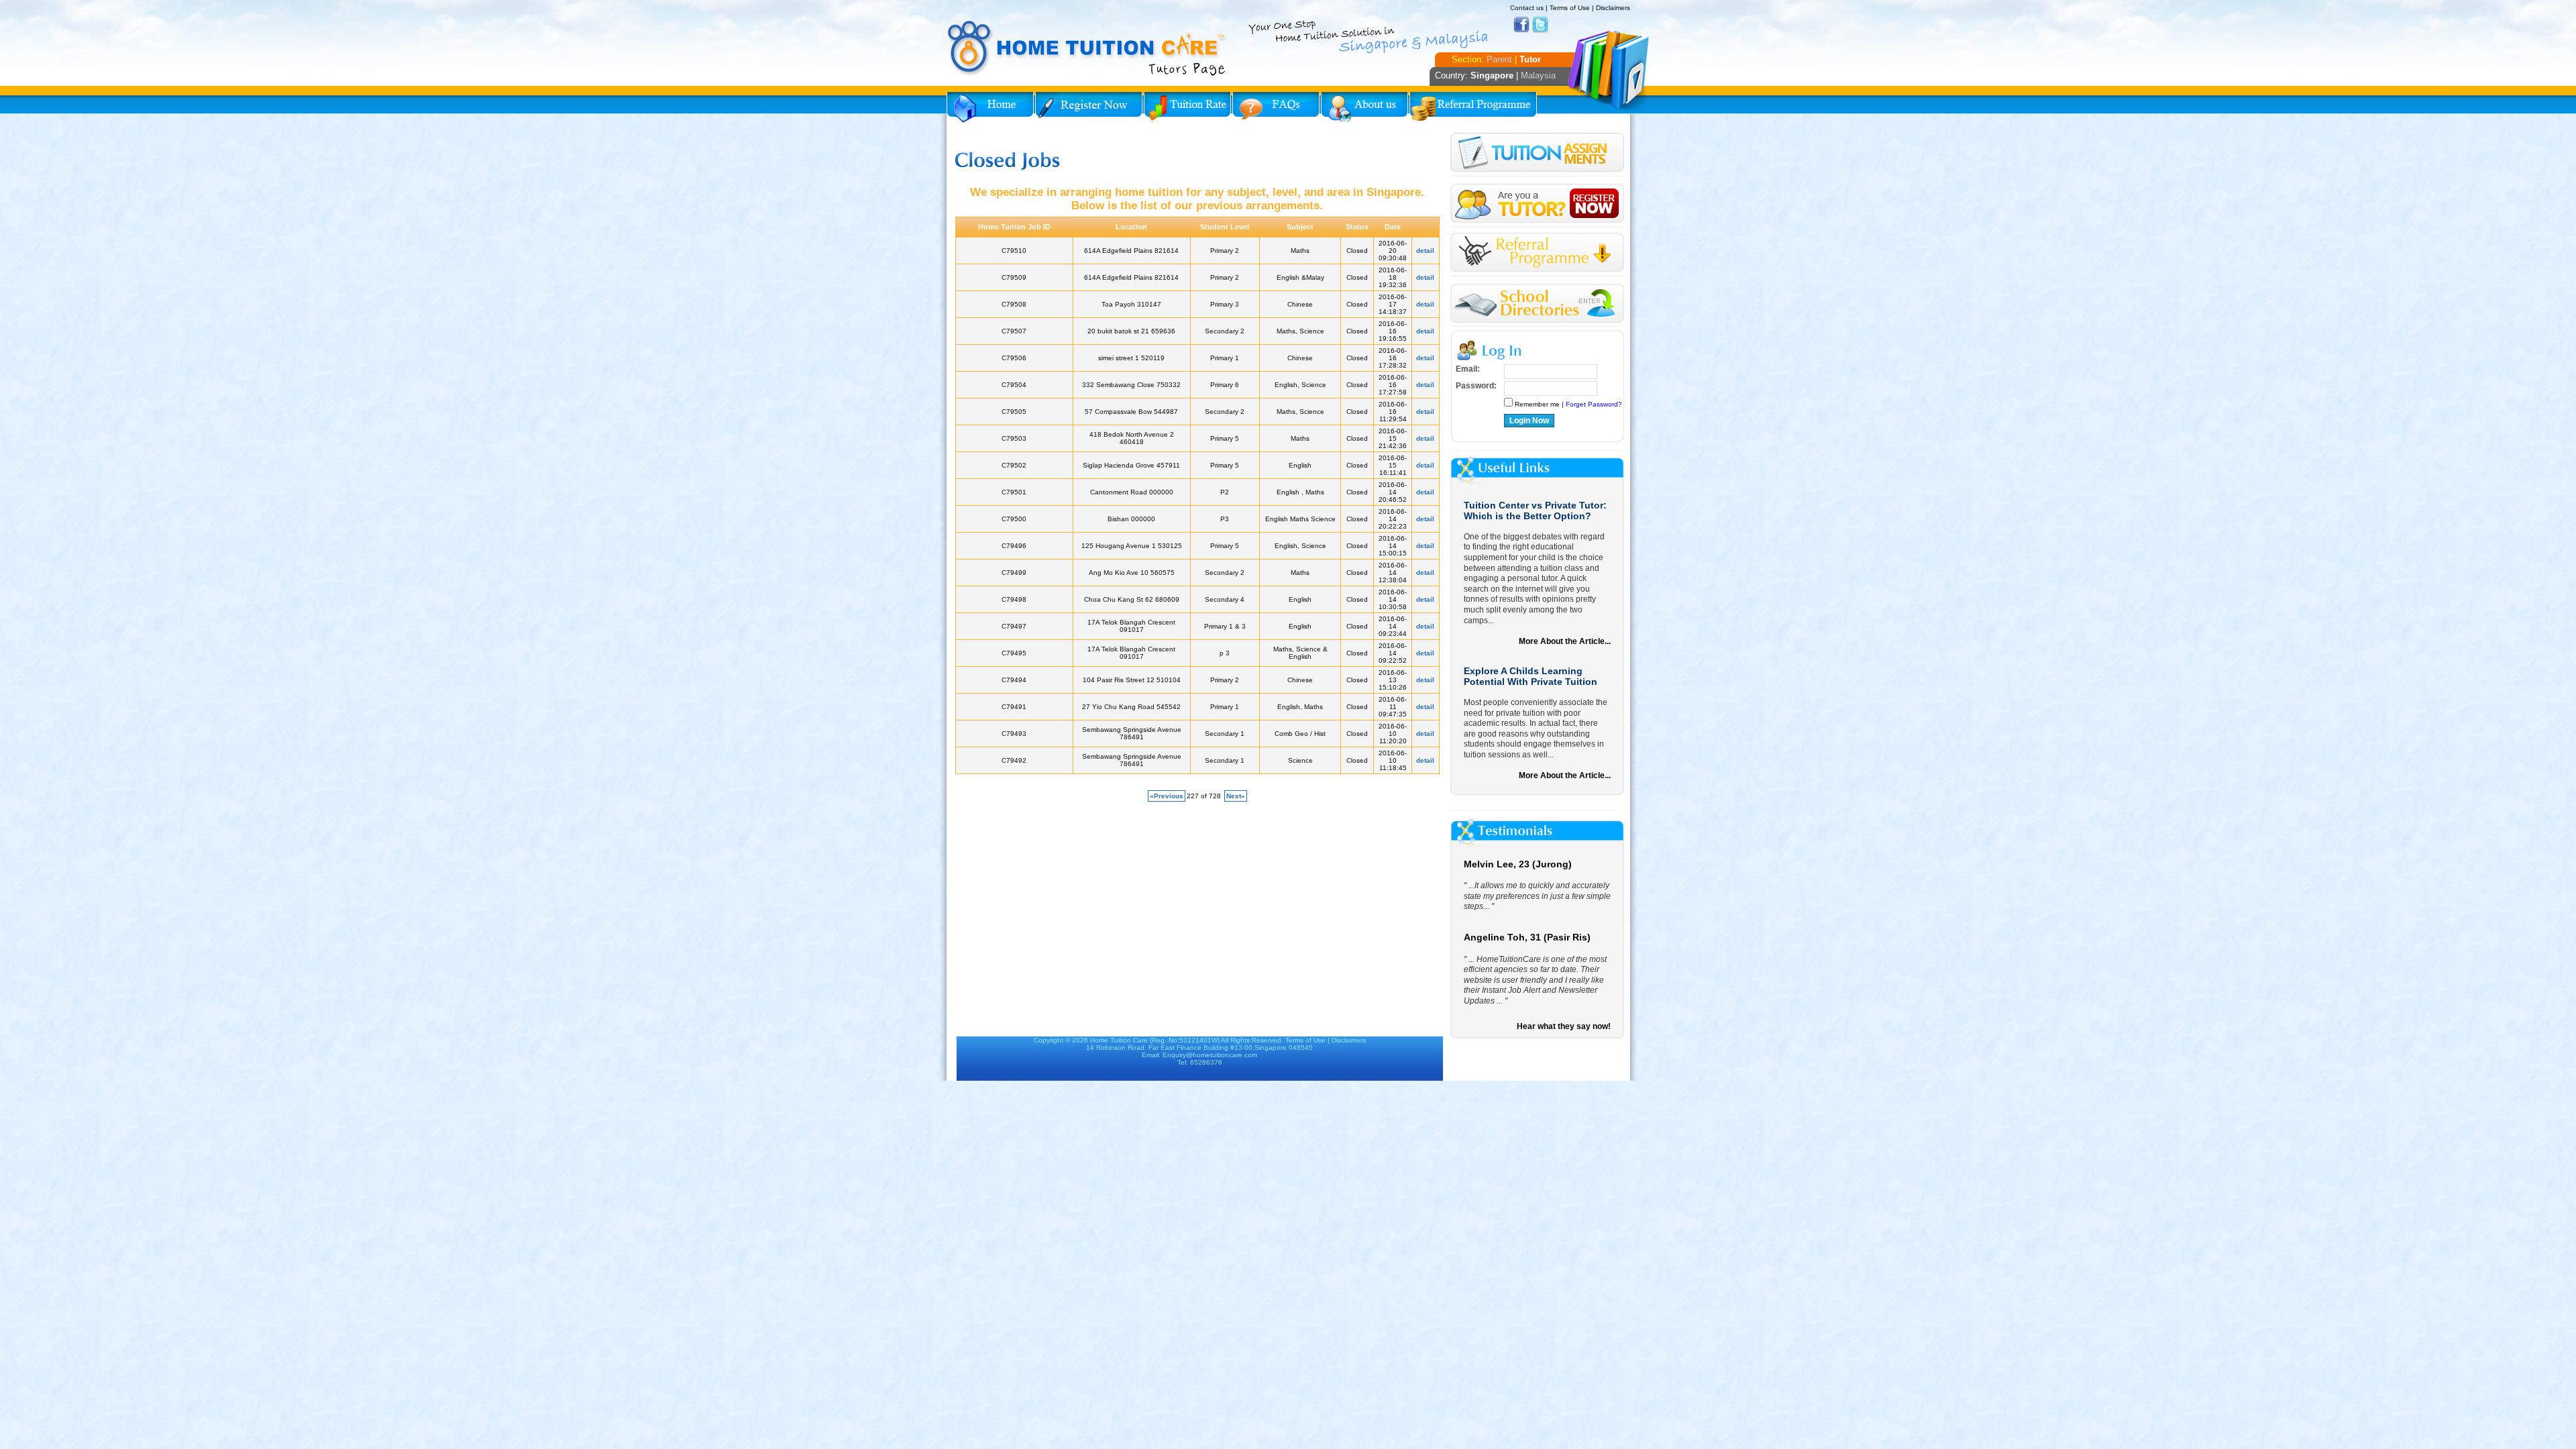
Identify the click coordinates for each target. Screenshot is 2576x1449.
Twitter (1540, 25)
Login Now (1529, 421)
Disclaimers (1613, 8)
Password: (1476, 386)
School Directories (1537, 304)
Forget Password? (1594, 404)
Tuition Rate (1187, 107)
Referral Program (1473, 107)
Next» (1236, 796)
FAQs (1276, 107)
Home (990, 107)
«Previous (1167, 796)
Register (1537, 204)
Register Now (1089, 107)
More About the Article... (1565, 641)
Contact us (1527, 8)
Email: (1468, 369)
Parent (1499, 59)
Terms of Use (1570, 8)
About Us (1364, 107)
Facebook (1521, 25)
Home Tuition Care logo (1087, 48)
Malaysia (1538, 75)
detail (1425, 251)
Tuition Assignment (1537, 155)
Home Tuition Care (1119, 1040)
